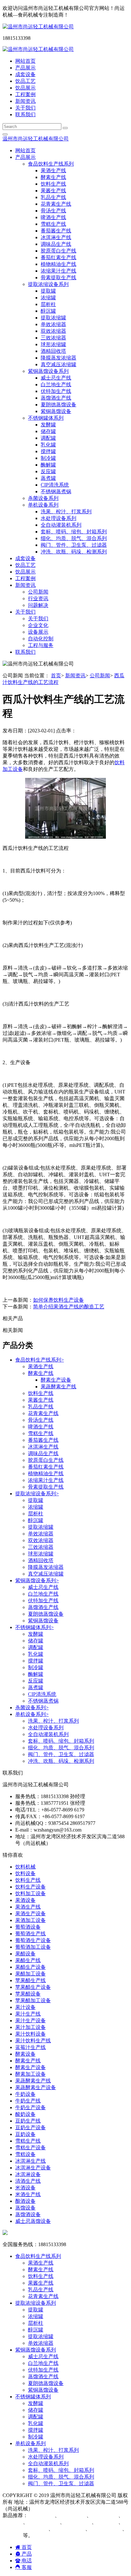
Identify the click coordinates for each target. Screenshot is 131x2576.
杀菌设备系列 (43, 498)
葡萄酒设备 (28, 1927)
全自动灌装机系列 (61, 525)
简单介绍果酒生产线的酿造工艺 (69, 1307)
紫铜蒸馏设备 (56, 411)
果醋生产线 (28, 1960)
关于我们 (25, 108)
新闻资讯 (25, 101)
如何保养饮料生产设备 (59, 1300)
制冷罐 (48, 458)
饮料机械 (25, 1867)
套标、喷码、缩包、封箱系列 (74, 532)
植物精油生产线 (59, 264)
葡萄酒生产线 (31, 1934)
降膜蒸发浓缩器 (59, 358)
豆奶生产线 (28, 2121)
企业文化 (38, 625)
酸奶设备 (25, 2114)
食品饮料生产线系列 (40, 1360)
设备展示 (38, 632)
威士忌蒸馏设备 (33, 2221)
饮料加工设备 (31, 1893)
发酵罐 (48, 425)
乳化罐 (48, 445)
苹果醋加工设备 (33, 2000)
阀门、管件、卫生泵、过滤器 (74, 545)
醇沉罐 (48, 311)
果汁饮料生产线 (33, 2041)
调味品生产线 (56, 244)
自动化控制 (41, 639)
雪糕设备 (25, 2154)
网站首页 (25, 61)
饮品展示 (25, 88)
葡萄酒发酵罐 (107, 2529)
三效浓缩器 (53, 338)
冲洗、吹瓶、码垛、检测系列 (74, 552)
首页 (56, 676)
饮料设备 (25, 1873)
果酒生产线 (53, 171)
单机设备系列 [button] (43, 505)
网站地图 (43, 2509)
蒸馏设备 (25, 2208)
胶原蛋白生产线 (59, 251)
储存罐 (48, 431)
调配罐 (48, 438)
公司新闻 (38, 592)
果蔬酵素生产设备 (36, 2087)
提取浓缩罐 (53, 318)
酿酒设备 (25, 2201)
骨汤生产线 (53, 211)
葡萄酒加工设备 (33, 1947)
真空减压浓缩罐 (59, 364)
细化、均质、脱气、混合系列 (74, 538)
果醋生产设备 (31, 1967)
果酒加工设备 (31, 1920)
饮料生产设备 (31, 1887)
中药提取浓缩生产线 (25, 2529)
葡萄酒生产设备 (33, 1940)
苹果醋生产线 (31, 1980)
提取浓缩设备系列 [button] (48, 284)
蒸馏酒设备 (28, 2214)
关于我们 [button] (25, 612)
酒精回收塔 (53, 351)
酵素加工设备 (31, 2074)
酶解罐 (48, 465)
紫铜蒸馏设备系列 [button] (48, 371)
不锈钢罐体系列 (34, 1627)
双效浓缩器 (53, 331)
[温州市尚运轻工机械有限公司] (38, 27)
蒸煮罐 (48, 478)
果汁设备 (25, 2007)
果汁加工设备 (31, 2027)
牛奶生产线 (28, 2101)
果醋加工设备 (31, 1974)
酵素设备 (25, 2054)
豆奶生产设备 (31, 2128)
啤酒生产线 (53, 217)
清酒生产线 (28, 2181)
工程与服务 (41, 645)
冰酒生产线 (74, 2515)
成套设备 (25, 74)
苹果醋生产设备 (33, 1987)
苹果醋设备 (28, 1994)
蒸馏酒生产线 (56, 398)
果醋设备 (25, 1954)
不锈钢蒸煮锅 (56, 491)
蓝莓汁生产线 (31, 2047)
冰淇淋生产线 (56, 237)
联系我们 (25, 114)
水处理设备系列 (59, 518)
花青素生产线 (56, 204)
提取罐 (48, 291)
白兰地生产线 (56, 384)
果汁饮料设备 (31, 2034)
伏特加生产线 (56, 391)
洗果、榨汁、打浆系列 (66, 512)
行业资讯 (38, 598)
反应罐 (48, 471)
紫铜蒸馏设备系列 (37, 1580)
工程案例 (25, 94)
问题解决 (38, 605)
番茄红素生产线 (59, 257)
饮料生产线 (53, 184)
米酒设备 (25, 2188)
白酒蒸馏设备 (45, 2522)
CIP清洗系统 (55, 485)
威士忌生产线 (56, 378)
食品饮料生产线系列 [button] (51, 164)
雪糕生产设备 (31, 2148)
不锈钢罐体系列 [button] (46, 418)
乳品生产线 (53, 197)
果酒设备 (25, 1900)
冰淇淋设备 (28, 2174)
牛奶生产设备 (31, 2107)
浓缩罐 (48, 298)
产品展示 (25, 68)
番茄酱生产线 (56, 231)
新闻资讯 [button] (25, 585)
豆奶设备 (25, 2134)
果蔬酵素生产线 (59, 1387)
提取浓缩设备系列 (37, 1494)
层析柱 (48, 304)
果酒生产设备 (31, 1914)
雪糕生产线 (53, 224)
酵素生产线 (53, 177)
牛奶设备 (25, 2094)
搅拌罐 (48, 451)
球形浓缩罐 (53, 344)
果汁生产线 (28, 2014)
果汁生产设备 (31, 2021)
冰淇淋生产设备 (33, 2168)
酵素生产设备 (56, 1380)
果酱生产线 (53, 191)
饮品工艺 (25, 81)
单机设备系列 (32, 1714)
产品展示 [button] (25, 157)
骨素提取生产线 (59, 278)
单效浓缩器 (53, 324)
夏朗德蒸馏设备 (59, 405)
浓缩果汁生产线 (59, 271)
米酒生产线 (28, 2194)
